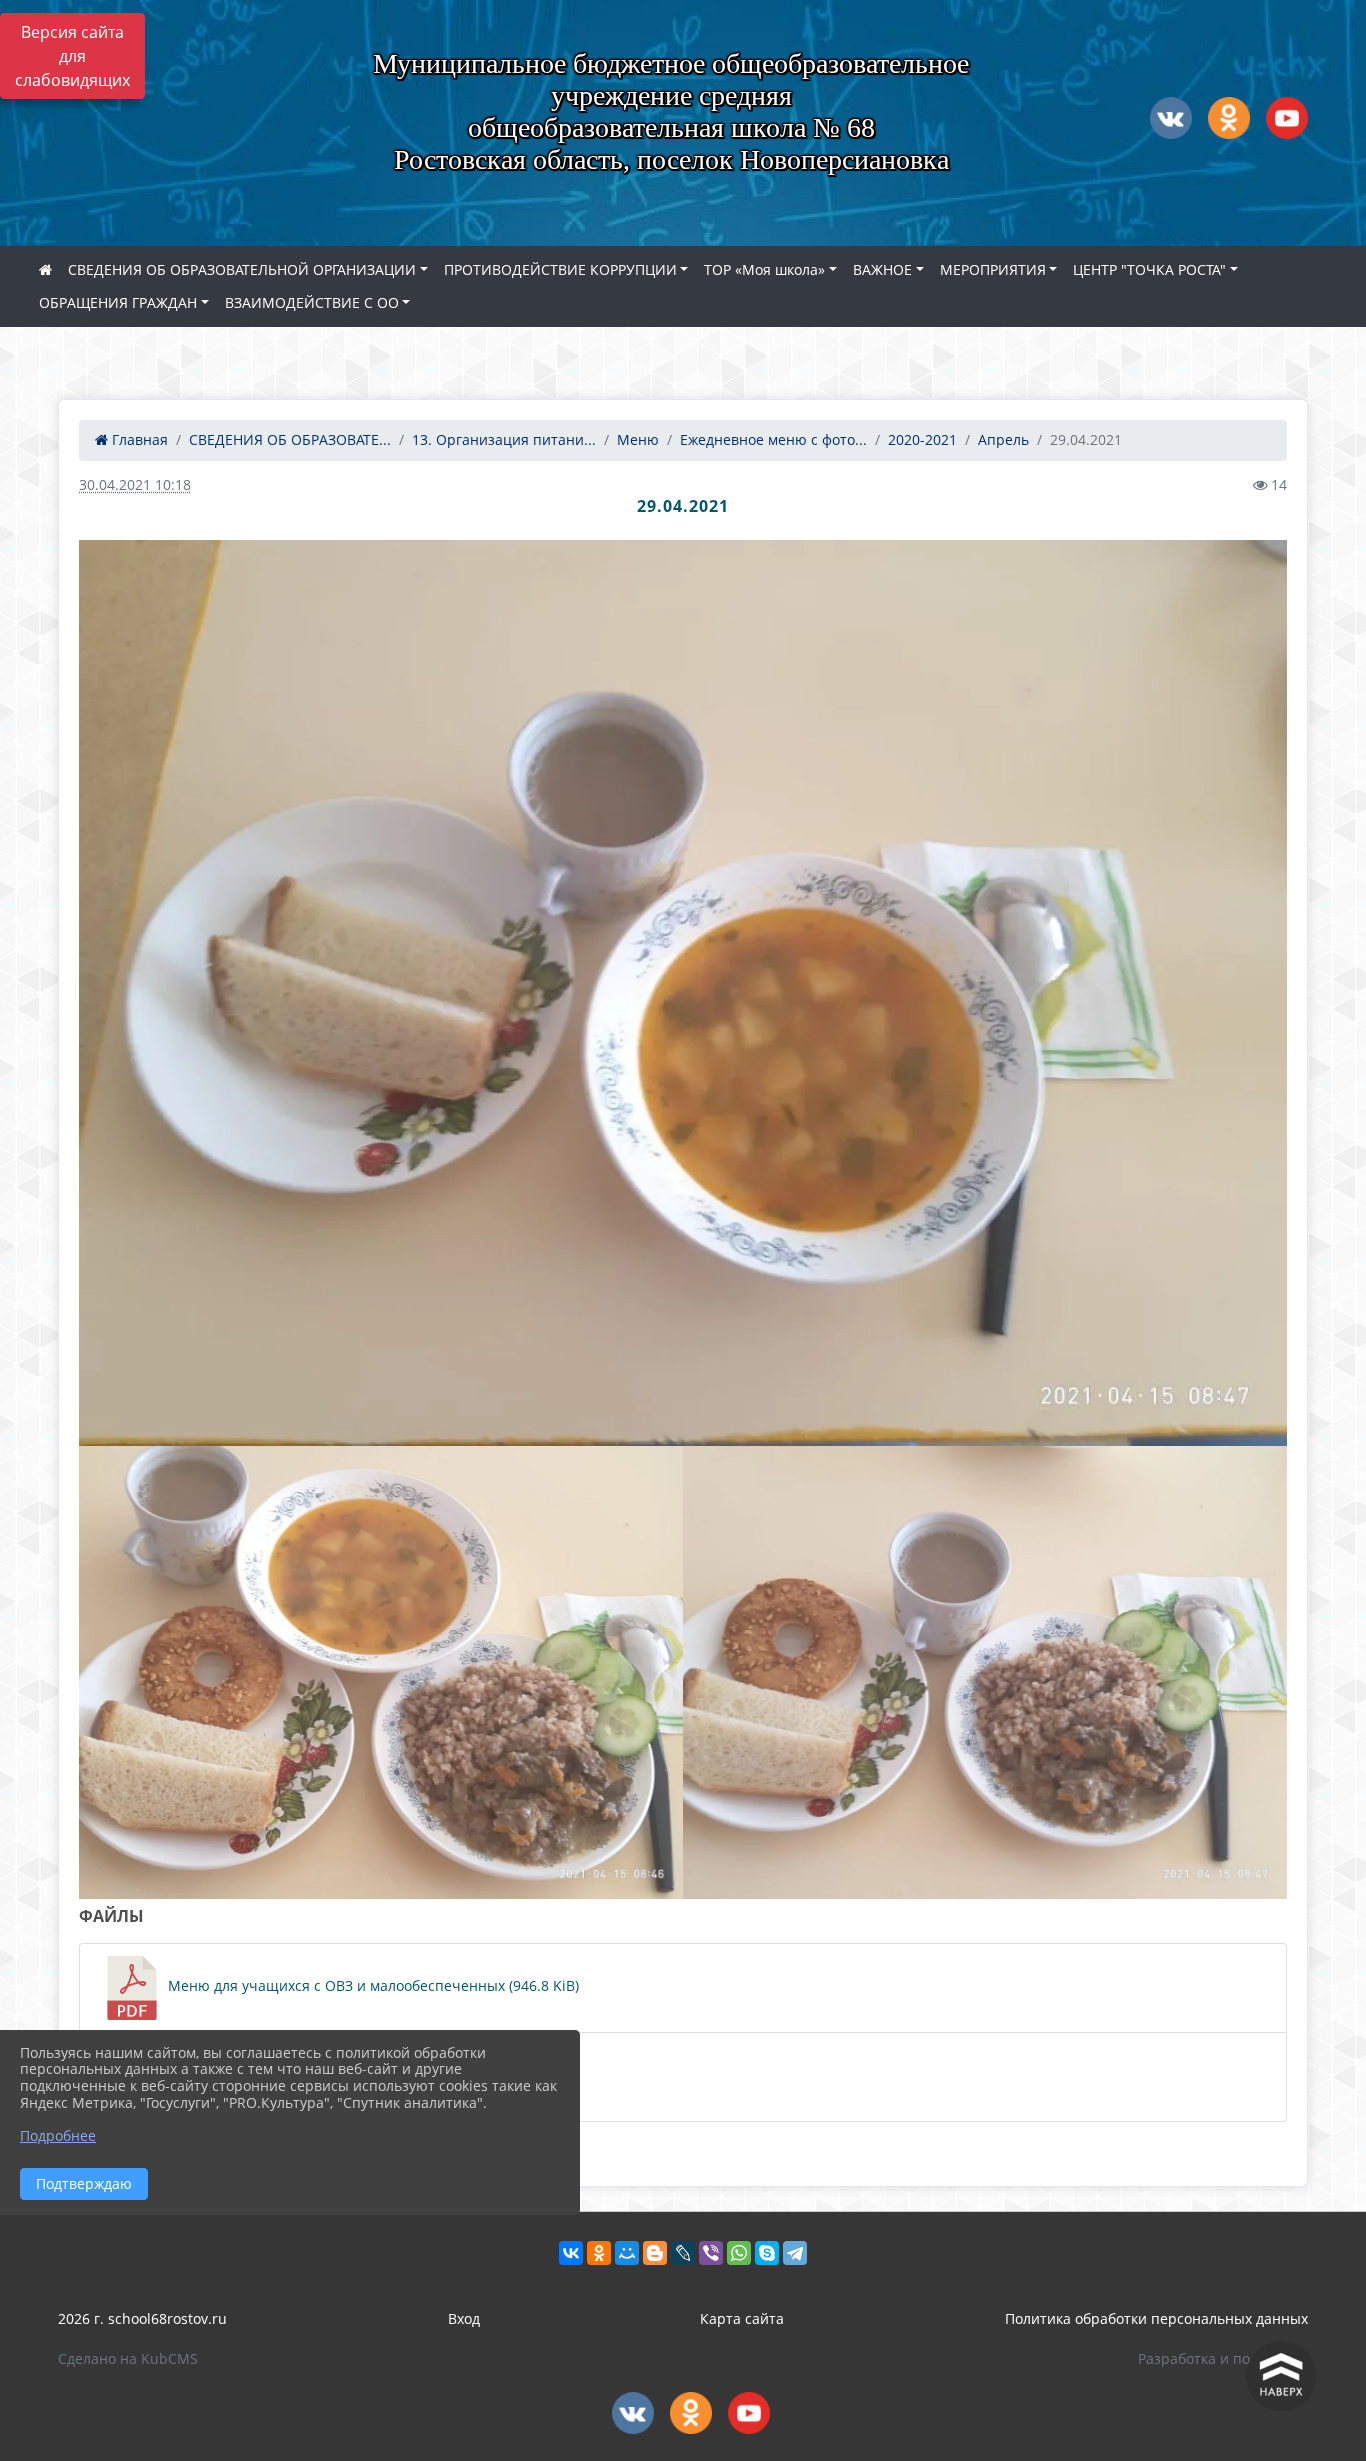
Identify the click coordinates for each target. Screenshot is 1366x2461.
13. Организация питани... (504, 439)
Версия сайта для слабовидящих (72, 56)
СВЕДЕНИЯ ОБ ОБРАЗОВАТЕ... (290, 439)
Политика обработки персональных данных (1156, 2318)
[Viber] (711, 2253)
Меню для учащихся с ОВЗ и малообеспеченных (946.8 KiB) (371, 1985)
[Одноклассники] (599, 2253)
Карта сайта (742, 2318)
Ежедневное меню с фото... (773, 439)
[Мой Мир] (627, 2253)
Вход (464, 2318)
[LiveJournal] (683, 2253)
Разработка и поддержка (1223, 2358)
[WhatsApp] (739, 2253)
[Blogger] (655, 2253)
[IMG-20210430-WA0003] (985, 1672)
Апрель (1003, 439)
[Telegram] (795, 2253)
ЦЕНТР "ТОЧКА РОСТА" (1149, 269)
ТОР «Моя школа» (764, 269)
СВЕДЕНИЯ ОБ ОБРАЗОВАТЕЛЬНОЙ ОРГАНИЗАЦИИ (242, 269)
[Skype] (767, 2253)
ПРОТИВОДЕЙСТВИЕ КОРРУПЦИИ (560, 269)
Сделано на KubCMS (128, 2358)
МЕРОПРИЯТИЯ (993, 269)
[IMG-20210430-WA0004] (381, 1672)
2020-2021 (922, 439)
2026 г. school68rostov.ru (142, 2318)
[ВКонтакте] (571, 2253)
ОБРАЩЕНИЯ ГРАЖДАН (118, 302)
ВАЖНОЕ (882, 269)
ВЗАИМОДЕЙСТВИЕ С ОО (312, 302)
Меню (638, 439)
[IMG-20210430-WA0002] (683, 993)
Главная (138, 439)
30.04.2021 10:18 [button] (135, 484)
